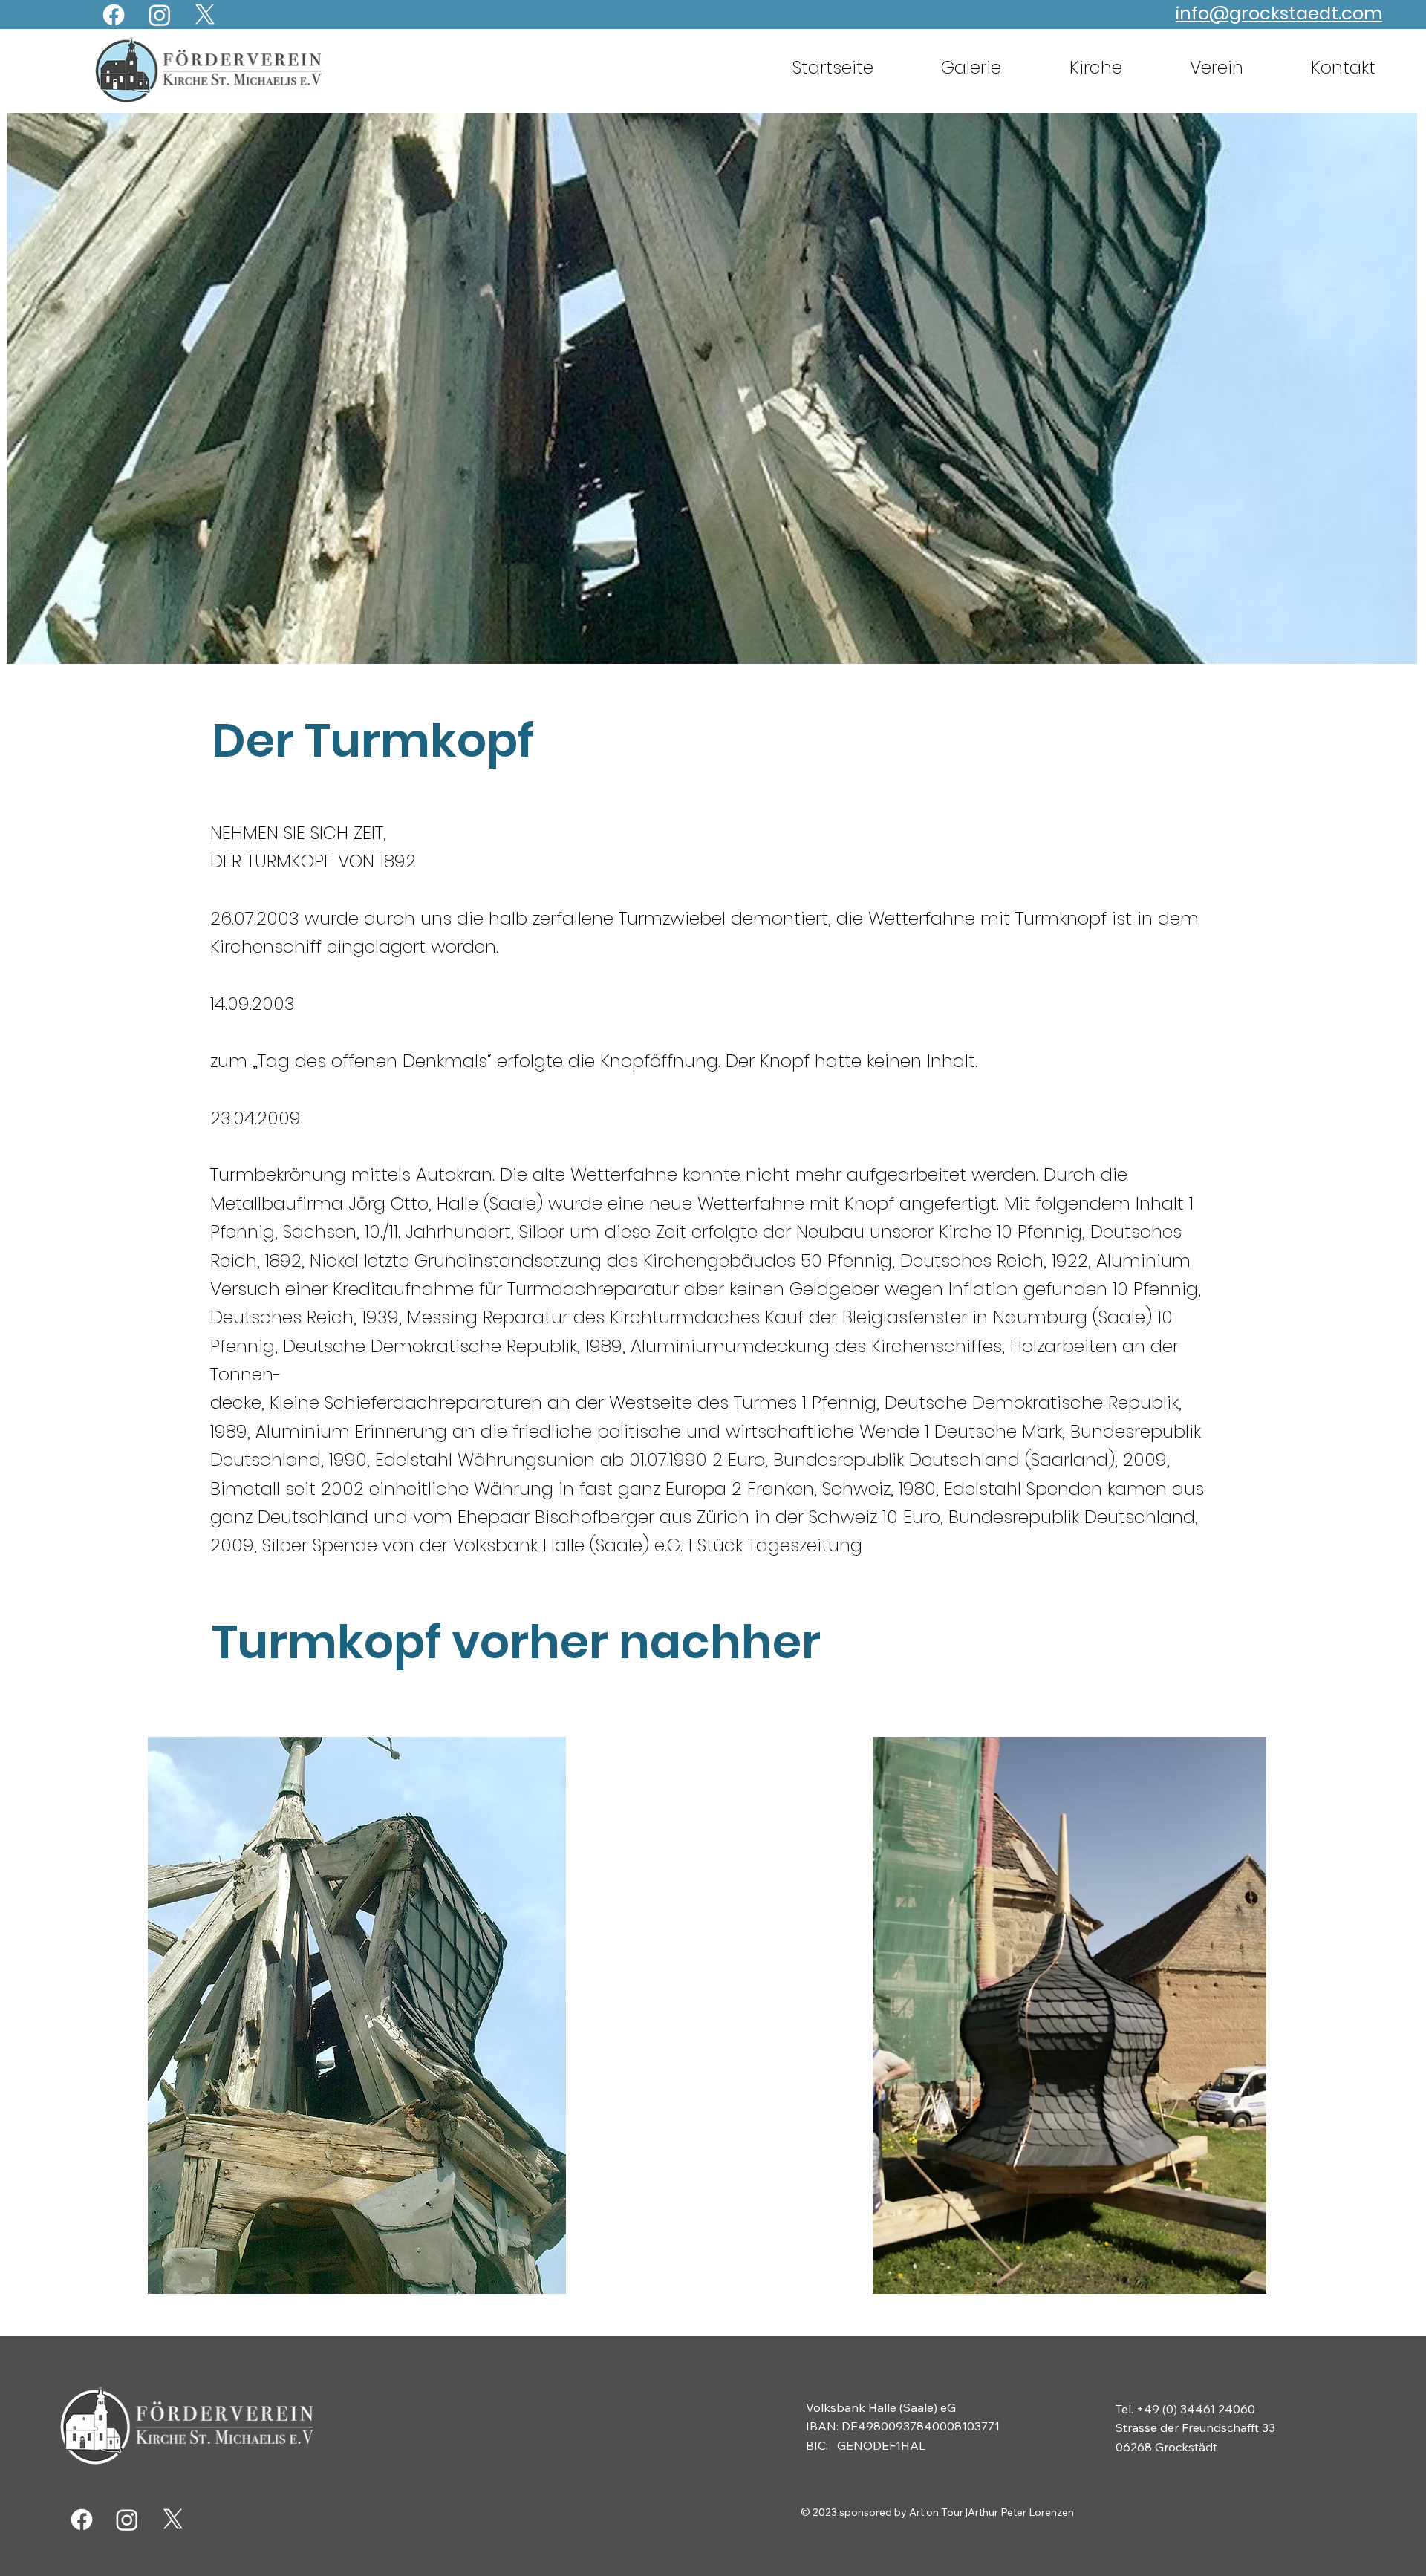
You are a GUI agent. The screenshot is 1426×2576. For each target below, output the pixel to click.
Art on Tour (937, 2512)
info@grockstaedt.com (1279, 13)
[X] (205, 15)
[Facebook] (114, 15)
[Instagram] (160, 15)
